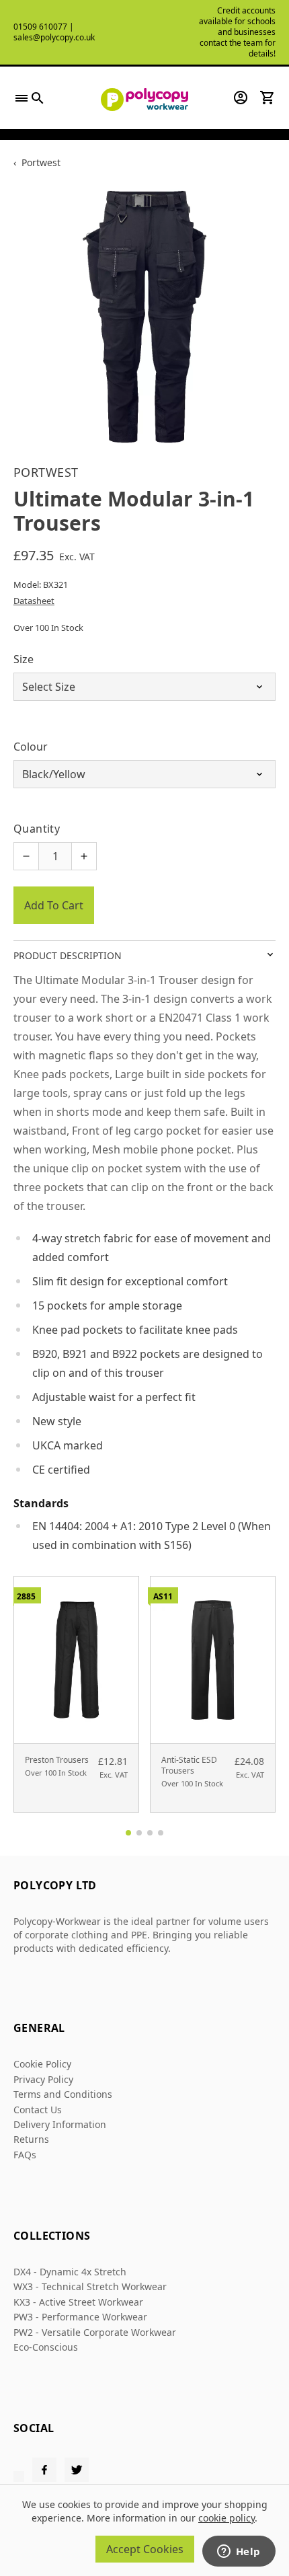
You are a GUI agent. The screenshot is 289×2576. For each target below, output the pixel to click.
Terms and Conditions (63, 2094)
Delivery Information (60, 2124)
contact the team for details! (238, 48)
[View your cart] (267, 98)
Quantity (37, 829)
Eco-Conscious (46, 2347)
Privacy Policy (43, 2079)
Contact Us (38, 2110)
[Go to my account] (241, 98)
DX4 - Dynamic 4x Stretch (70, 2272)
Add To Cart (54, 905)
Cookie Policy (42, 2064)
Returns (31, 2139)
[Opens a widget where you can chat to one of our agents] (239, 2552)
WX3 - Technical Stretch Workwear (90, 2286)
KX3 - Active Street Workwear (78, 2302)
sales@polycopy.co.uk (54, 37)
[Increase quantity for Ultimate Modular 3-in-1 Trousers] (84, 856)
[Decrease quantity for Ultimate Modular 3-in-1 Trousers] (26, 856)
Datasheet (34, 601)
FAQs (25, 2155)
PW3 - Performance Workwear (80, 2317)
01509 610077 (40, 27)
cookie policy (226, 2518)
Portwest (41, 162)
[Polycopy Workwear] (144, 98)
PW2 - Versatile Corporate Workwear (95, 2332)
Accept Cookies (145, 2549)
